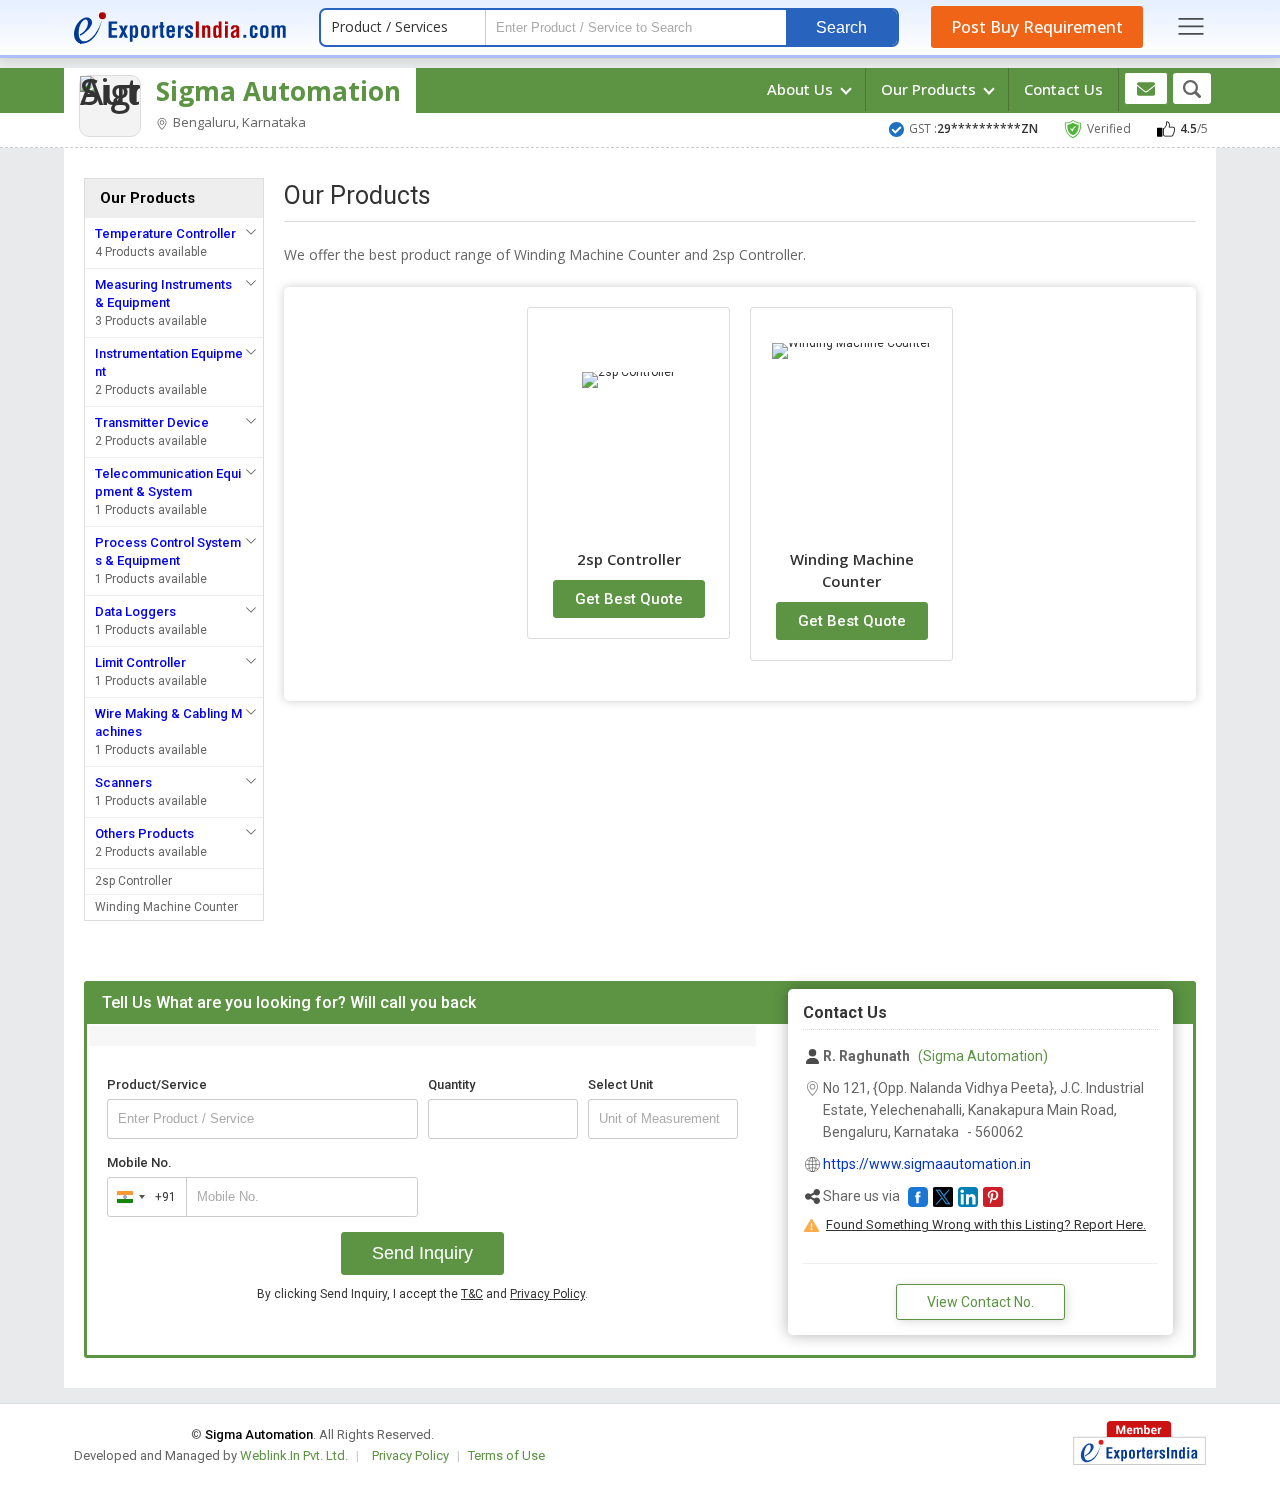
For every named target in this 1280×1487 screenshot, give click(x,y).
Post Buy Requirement (1037, 27)
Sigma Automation (278, 91)
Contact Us (1063, 89)
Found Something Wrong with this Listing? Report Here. (986, 1224)
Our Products (930, 89)
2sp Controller (133, 881)
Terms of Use (506, 1455)
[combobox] (142, 1197)
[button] (918, 1197)
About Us (802, 89)
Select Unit (620, 1084)
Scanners (123, 782)
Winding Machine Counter (166, 907)
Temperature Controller (165, 233)
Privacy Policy (547, 1294)
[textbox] (663, 1119)
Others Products (144, 833)
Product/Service (157, 1084)
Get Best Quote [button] (629, 599)
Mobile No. (139, 1162)
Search (841, 27)
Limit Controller (140, 662)
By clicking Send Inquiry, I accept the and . (422, 1294)
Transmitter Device (152, 422)
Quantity (451, 1084)
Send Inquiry (422, 1253)
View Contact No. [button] (980, 1302)
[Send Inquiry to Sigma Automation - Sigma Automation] (1146, 88)
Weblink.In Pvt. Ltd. (294, 1455)
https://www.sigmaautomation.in (927, 1164)
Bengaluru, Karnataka (238, 122)
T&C (472, 1294)
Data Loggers (135, 611)
